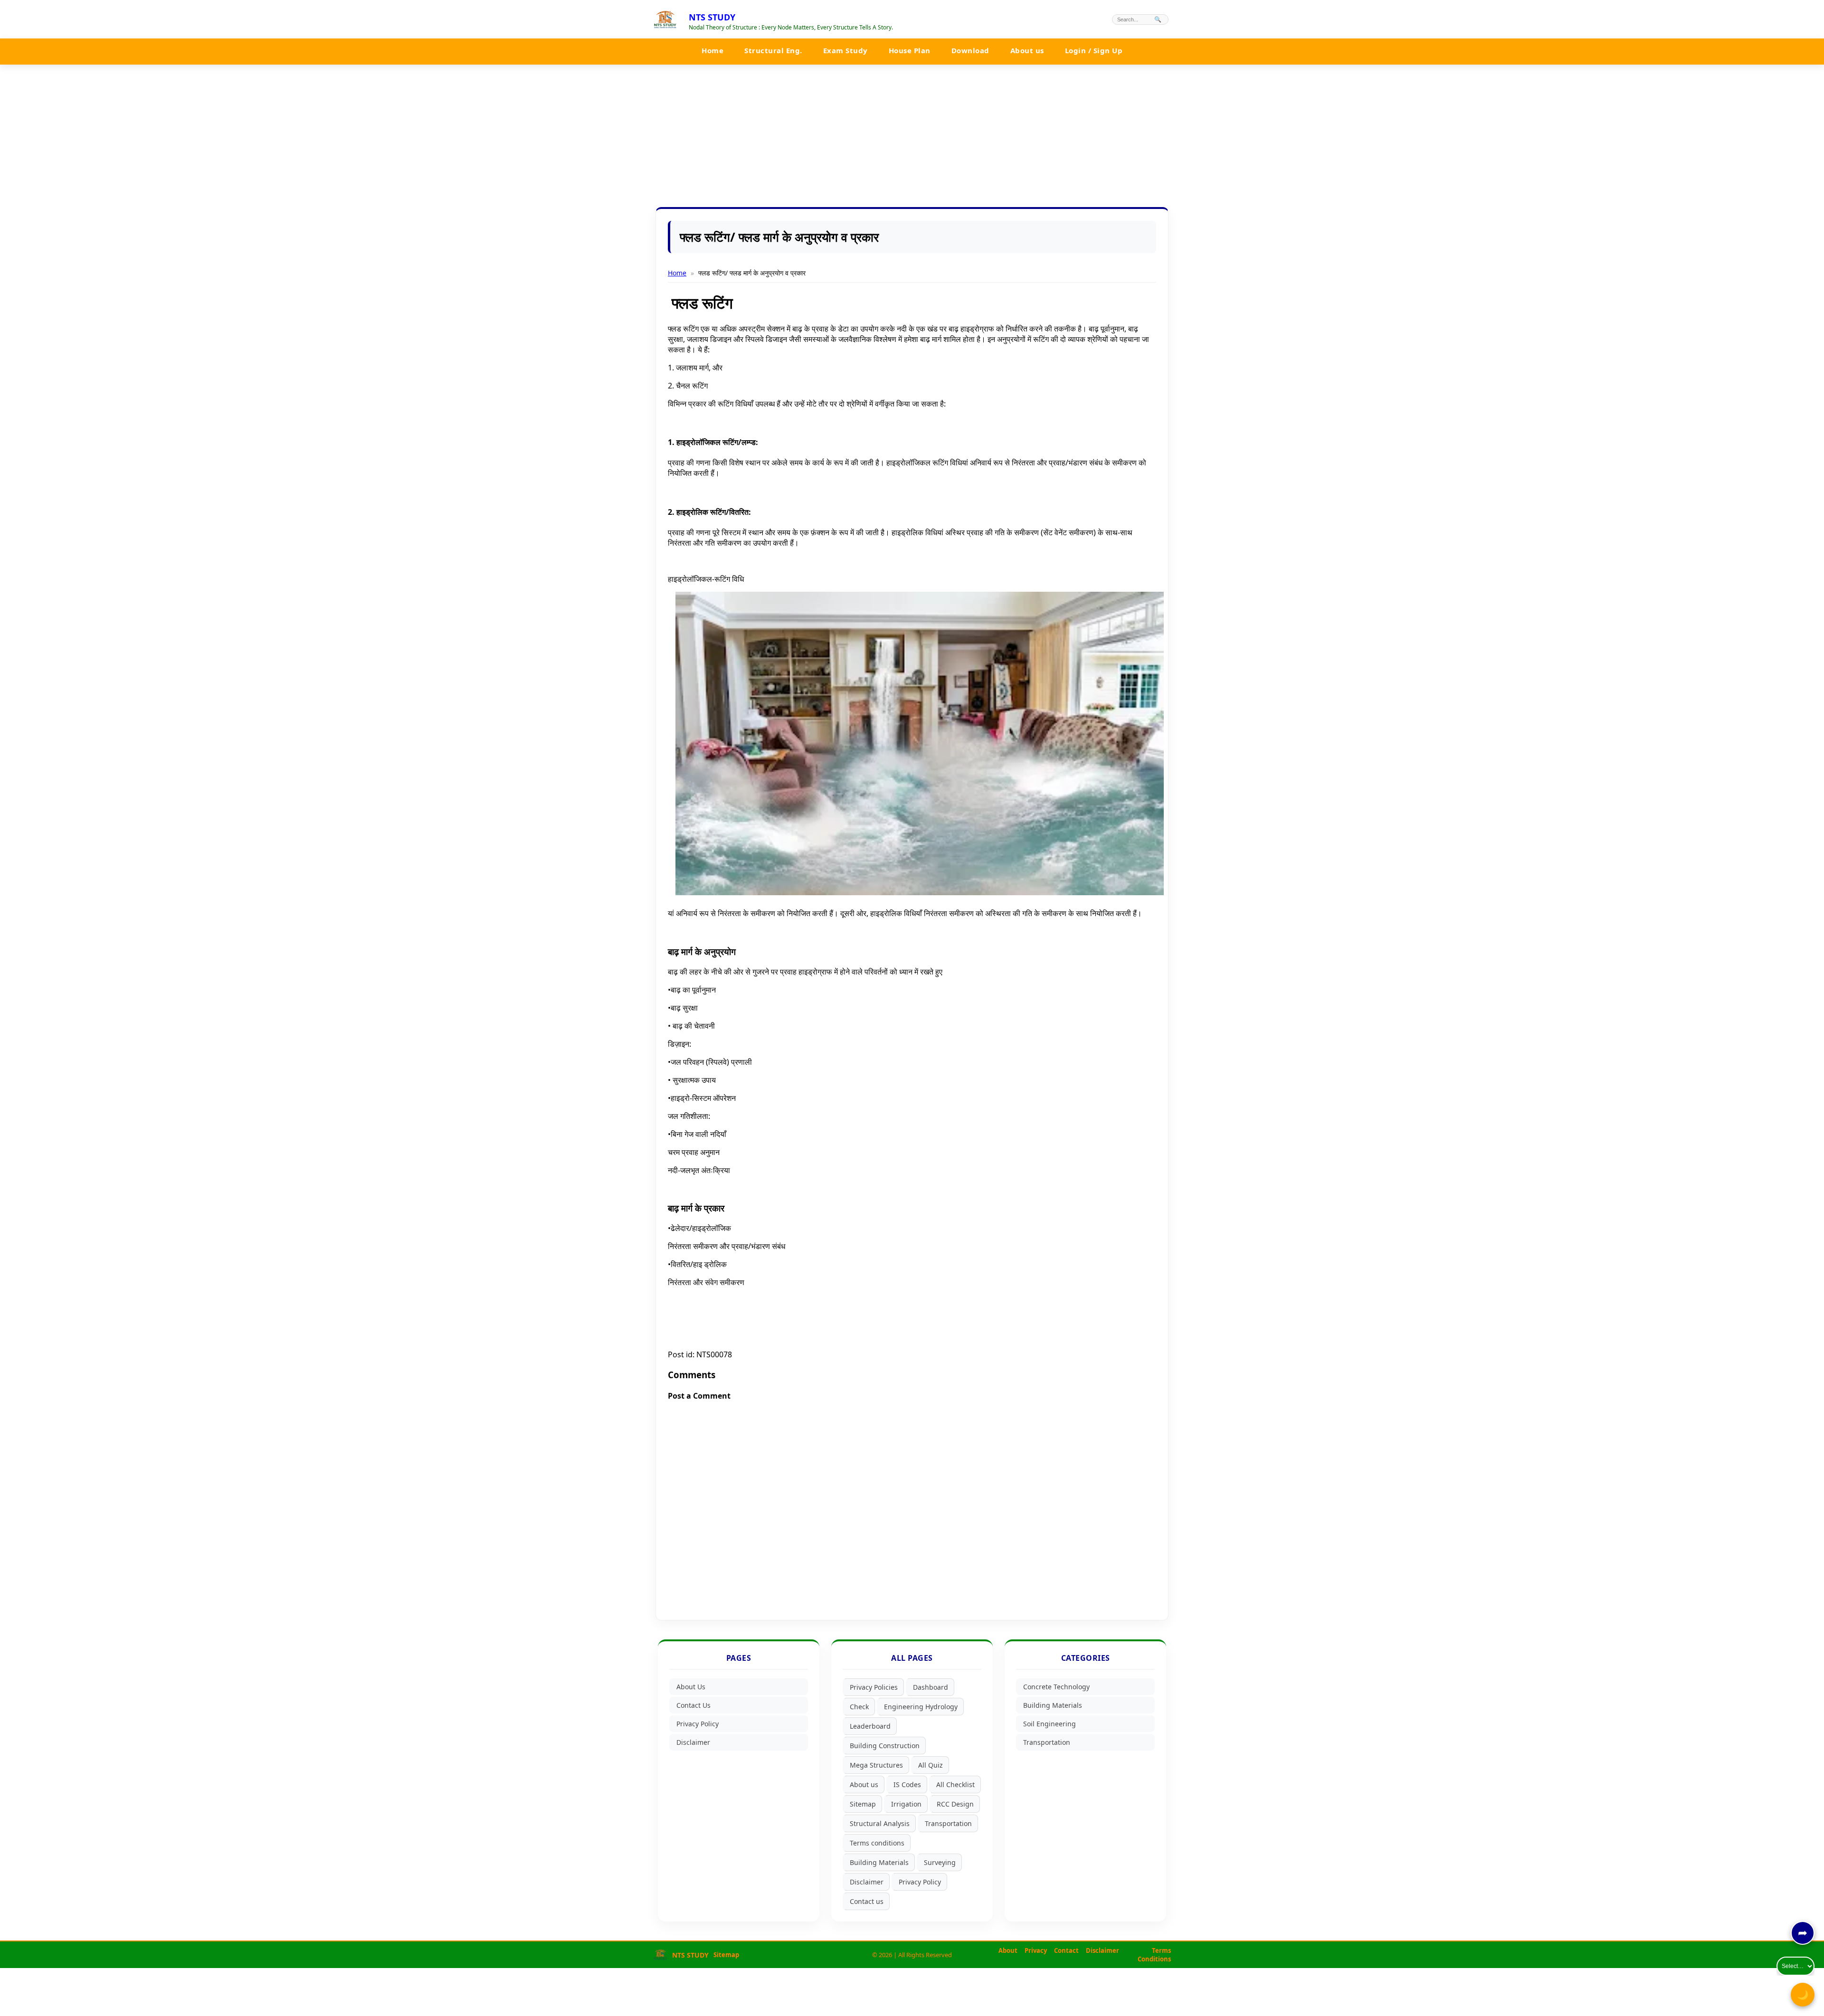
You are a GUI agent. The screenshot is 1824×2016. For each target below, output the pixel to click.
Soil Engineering (1050, 1724)
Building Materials (879, 1862)
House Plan (910, 50)
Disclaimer (693, 1742)
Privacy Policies (874, 1687)
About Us (691, 1687)
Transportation (948, 1823)
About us (1027, 50)
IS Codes (907, 1784)
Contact (1066, 1950)
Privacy (1036, 1950)
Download (970, 50)
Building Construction (885, 1746)
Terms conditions (877, 1843)
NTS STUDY (712, 17)
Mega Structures (876, 1765)
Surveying (940, 1862)
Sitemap (863, 1804)
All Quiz (931, 1765)
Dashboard (931, 1687)
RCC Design (955, 1804)
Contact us (867, 1901)
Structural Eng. (773, 50)
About (1008, 1950)
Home (712, 50)
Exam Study (845, 50)
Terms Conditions (1154, 1955)
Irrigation (906, 1804)
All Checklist (955, 1784)
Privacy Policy (698, 1724)
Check (859, 1707)
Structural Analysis (880, 1823)
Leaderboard (870, 1726)
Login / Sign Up (1094, 50)
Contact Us (693, 1705)
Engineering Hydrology (921, 1707)
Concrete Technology (1056, 1687)
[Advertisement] (912, 136)
